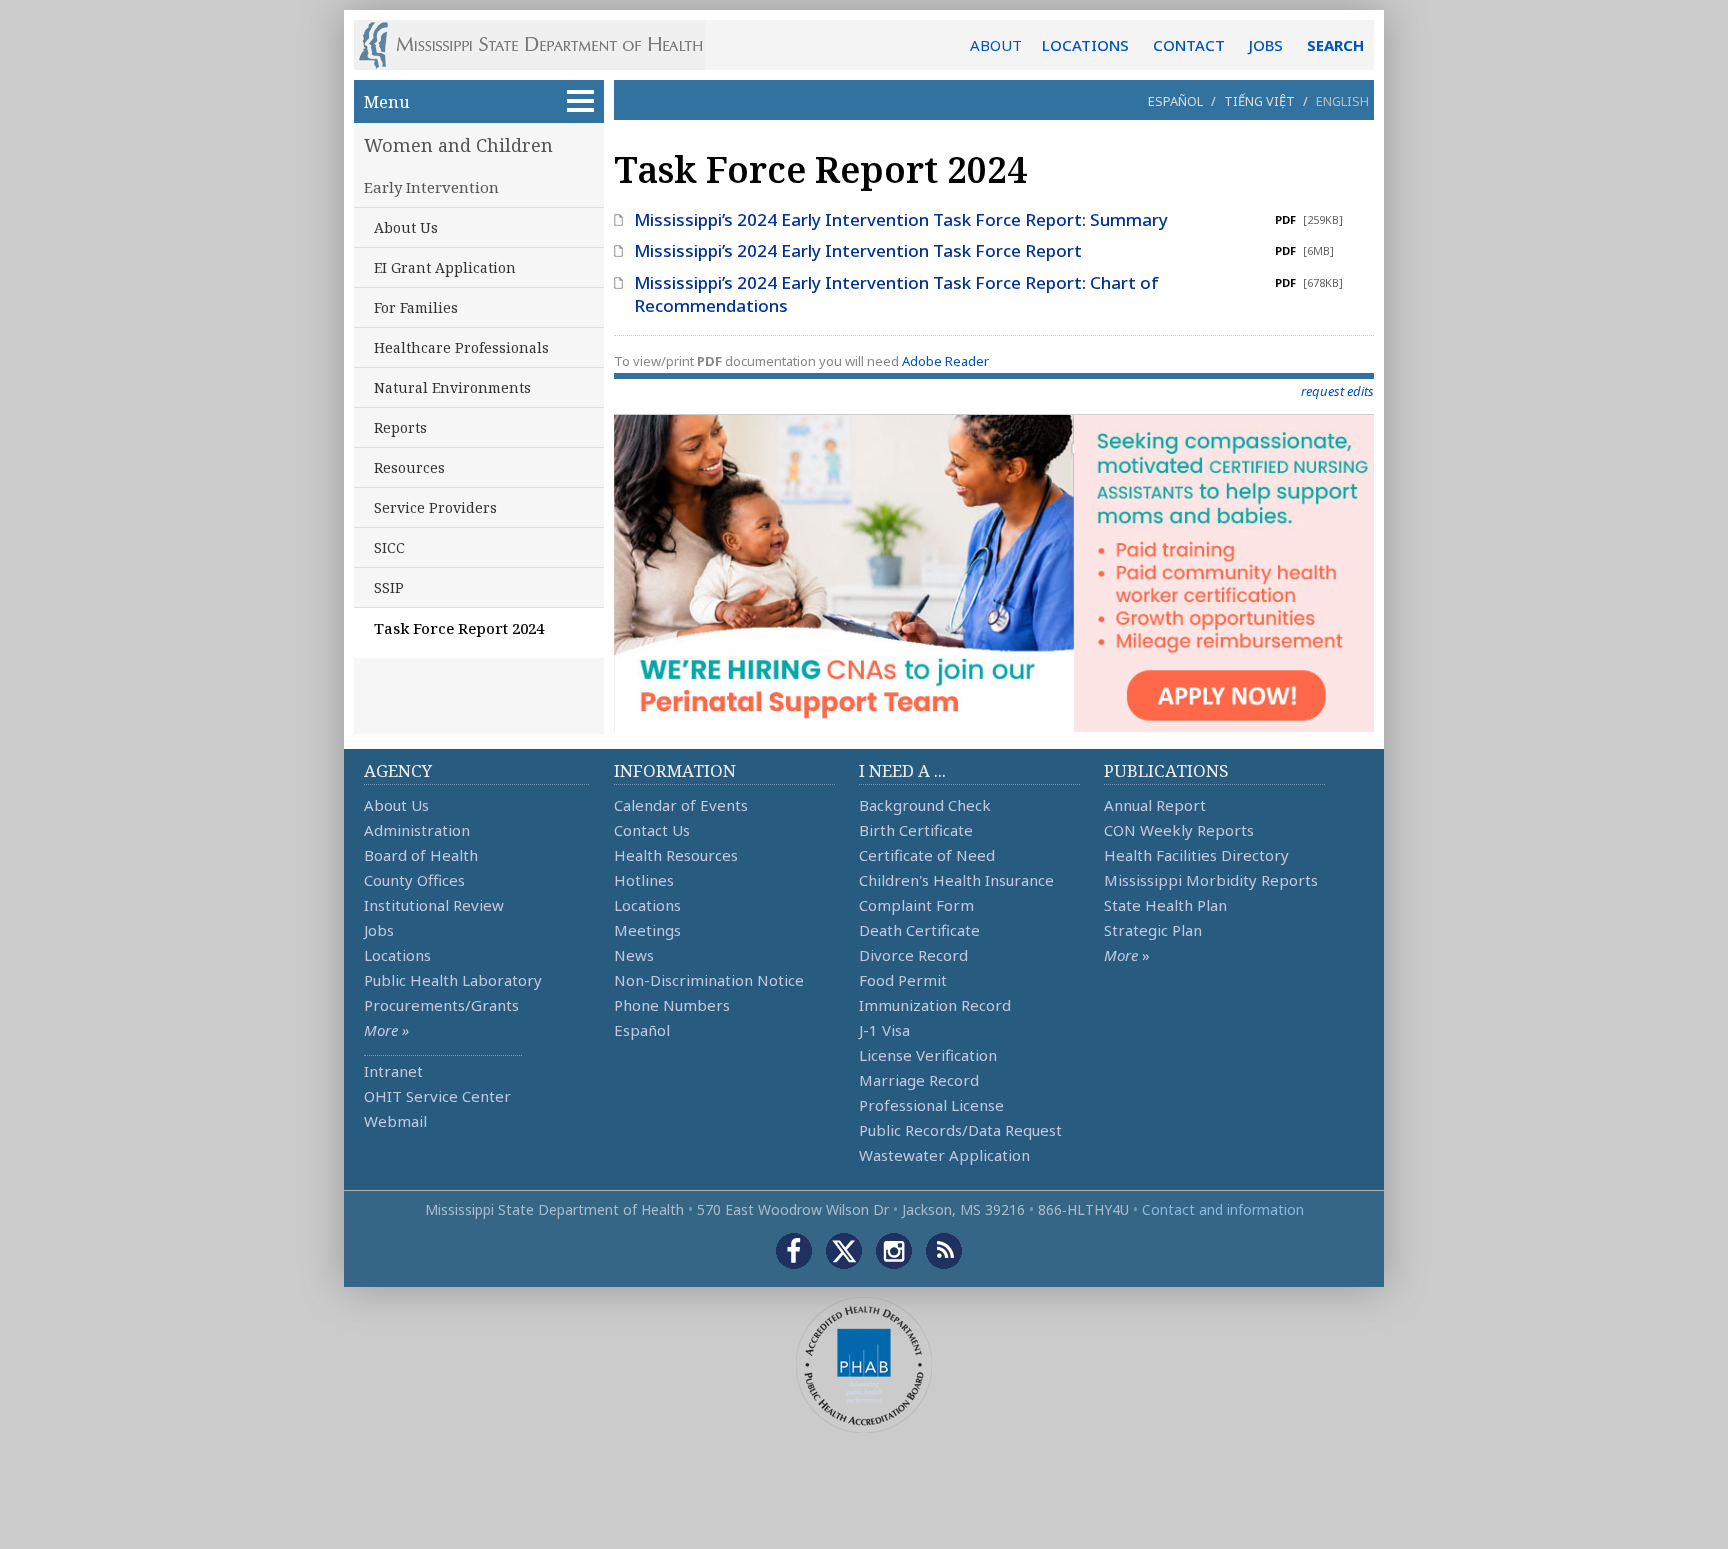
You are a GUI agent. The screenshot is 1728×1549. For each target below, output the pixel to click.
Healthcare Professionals (461, 347)
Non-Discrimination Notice (709, 980)
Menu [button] (387, 101)
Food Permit (903, 980)
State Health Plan (1165, 905)
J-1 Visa (884, 1030)
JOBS (1266, 45)
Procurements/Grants (441, 1005)
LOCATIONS (1085, 45)
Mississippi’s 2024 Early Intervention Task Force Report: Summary (901, 219)
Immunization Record (935, 1005)
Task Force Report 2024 (459, 628)
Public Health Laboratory (453, 980)
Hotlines (644, 880)
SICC (389, 547)
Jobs (379, 930)
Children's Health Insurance (956, 880)
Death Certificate (919, 930)
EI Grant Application (445, 267)
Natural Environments (452, 387)
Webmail (395, 1121)
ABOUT (996, 45)
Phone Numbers (672, 1005)
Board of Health (421, 855)
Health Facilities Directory (1196, 855)
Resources (409, 467)
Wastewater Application (944, 1155)
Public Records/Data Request (960, 1130)
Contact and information (1223, 1209)
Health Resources (676, 855)
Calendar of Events (681, 805)
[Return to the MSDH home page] (541, 45)
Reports (400, 427)
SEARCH (1335, 45)
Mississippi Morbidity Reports (1211, 880)
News (634, 955)
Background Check (925, 805)
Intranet (393, 1071)
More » (386, 1030)
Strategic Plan (1153, 930)
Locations (397, 955)
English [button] (1342, 101)
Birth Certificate (916, 830)
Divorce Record (913, 955)
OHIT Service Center (437, 1096)
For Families (416, 307)
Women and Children (458, 145)
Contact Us (652, 830)
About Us (406, 227)
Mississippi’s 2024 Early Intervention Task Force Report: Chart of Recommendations (896, 294)
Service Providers (435, 507)
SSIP (389, 587)
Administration (417, 830)
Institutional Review (434, 905)
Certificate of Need (927, 855)
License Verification (928, 1055)
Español (1175, 101)
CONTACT (1189, 45)
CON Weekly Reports (1179, 830)
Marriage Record (919, 1080)
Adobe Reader (945, 361)
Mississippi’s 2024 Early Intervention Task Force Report (858, 250)
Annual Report (1155, 805)
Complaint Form (916, 905)
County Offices (414, 880)
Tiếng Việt (1259, 101)
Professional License (931, 1105)
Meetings (647, 930)
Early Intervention (431, 187)
